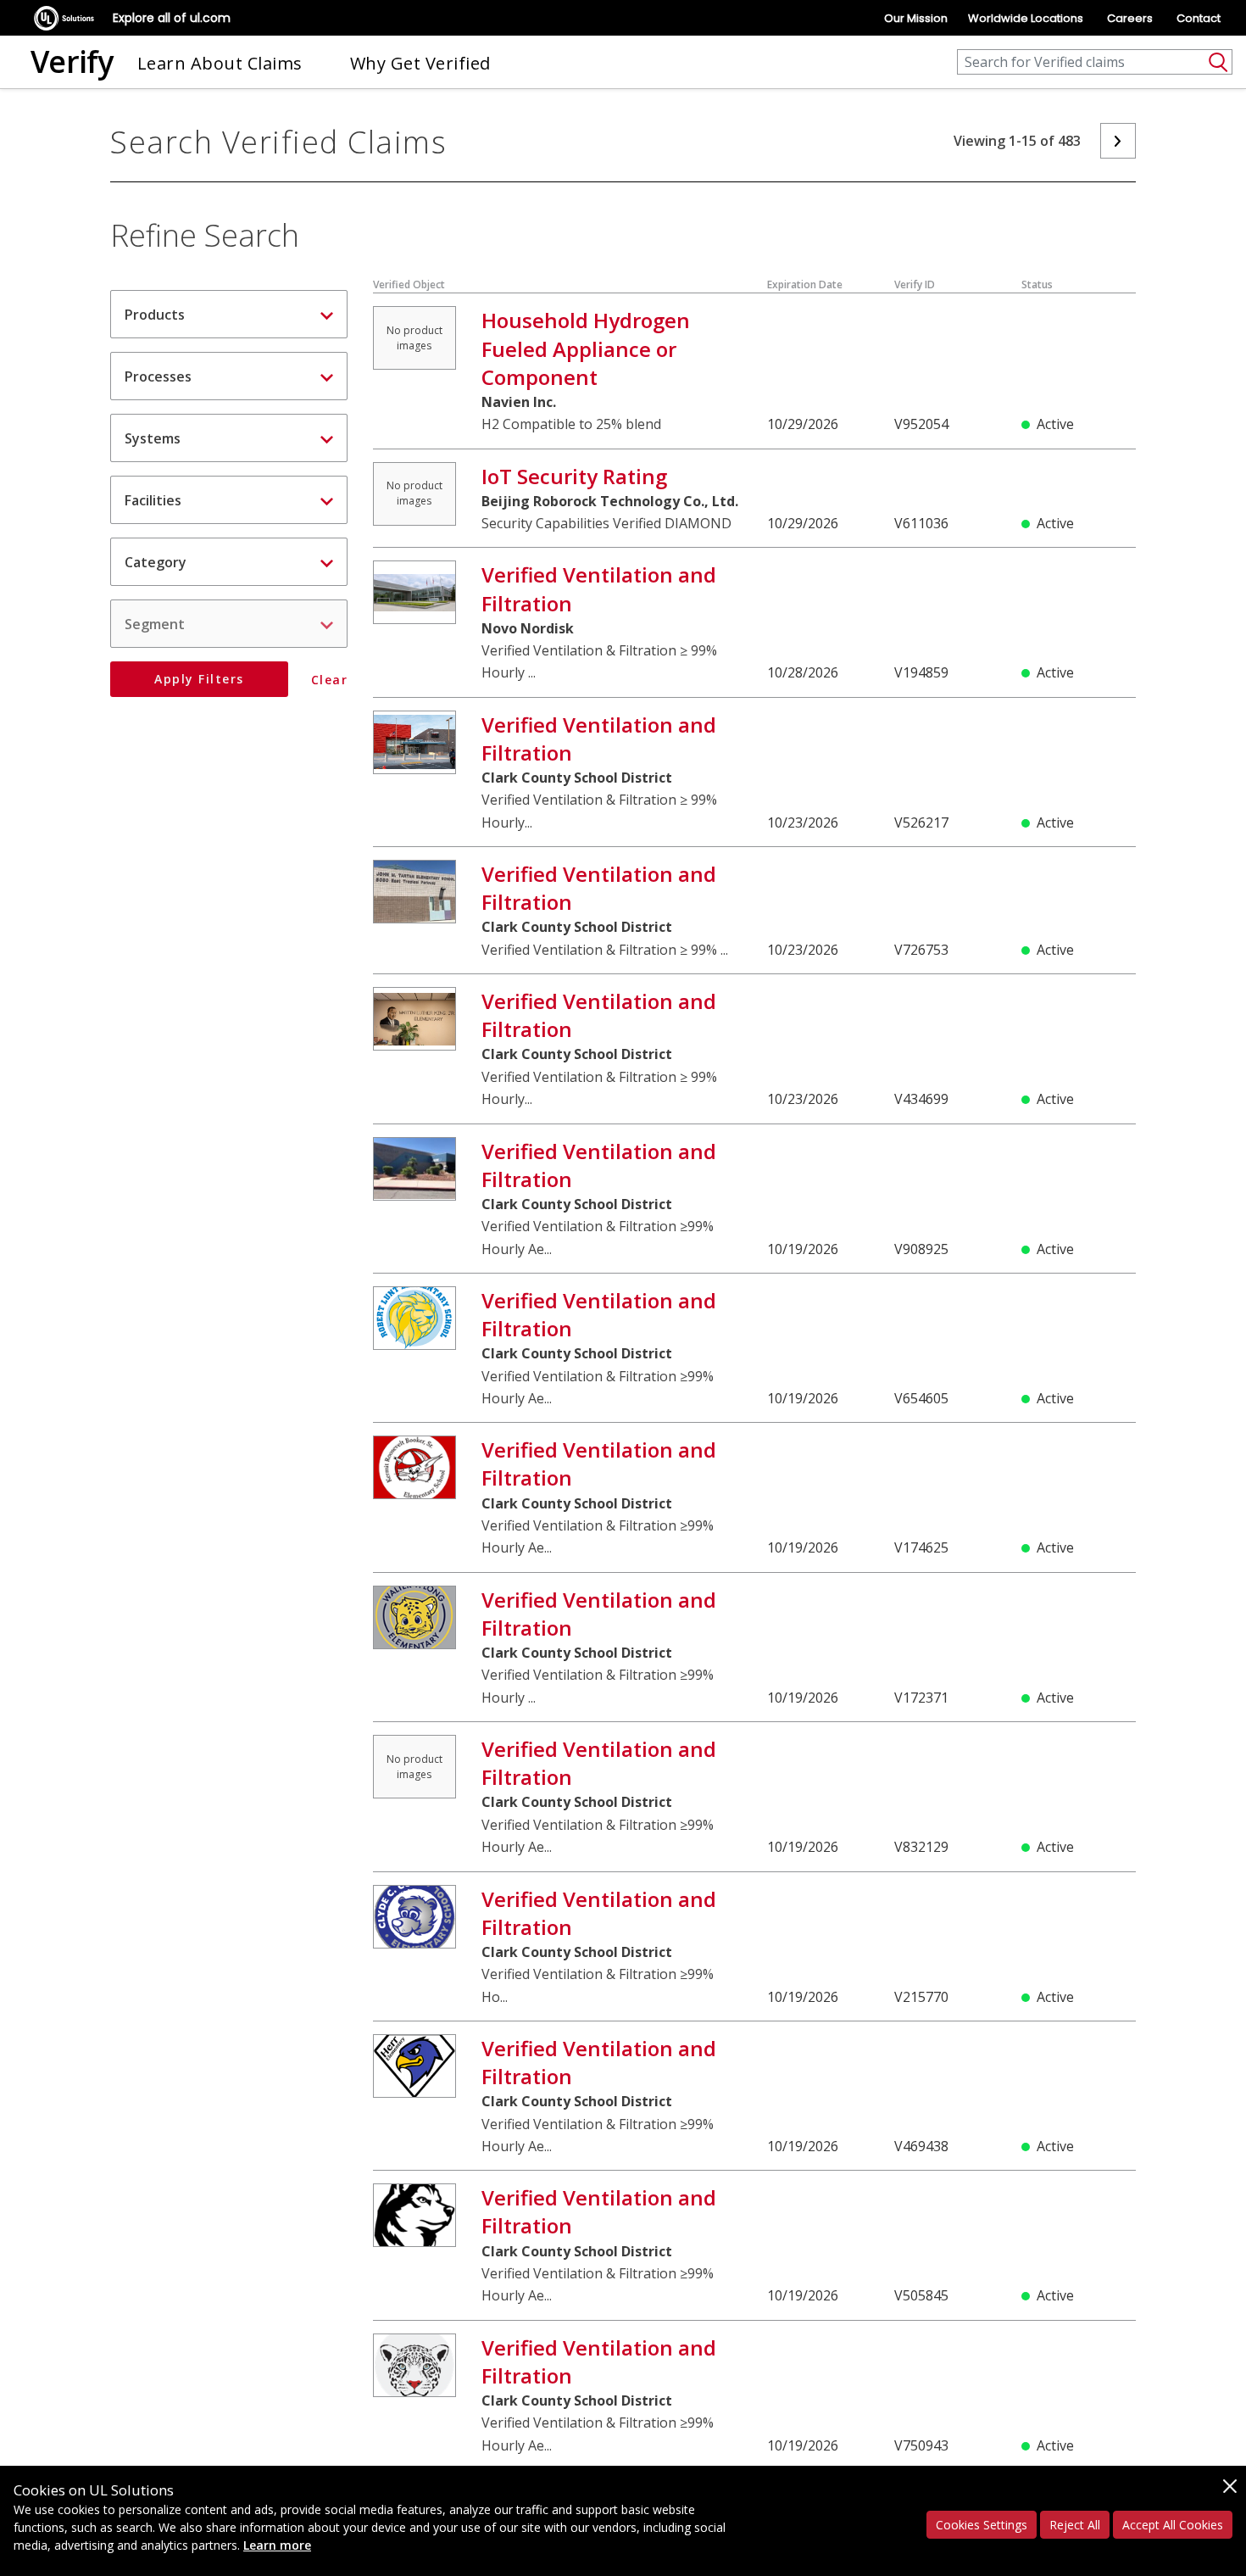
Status (1037, 284)
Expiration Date (805, 284)
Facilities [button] (153, 500)
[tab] (229, 314)
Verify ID (915, 284)
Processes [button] (158, 376)
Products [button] (155, 315)
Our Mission (916, 18)
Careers (1130, 18)
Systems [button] (153, 438)
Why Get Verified (420, 63)
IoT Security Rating (574, 476)
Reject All (1075, 2525)
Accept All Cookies (1173, 2525)
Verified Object (409, 284)
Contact (1199, 18)
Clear (329, 680)
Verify (72, 61)
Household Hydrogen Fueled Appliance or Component (586, 348)
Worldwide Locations (1026, 18)
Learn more (277, 2545)
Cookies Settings (982, 2525)
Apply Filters (199, 679)
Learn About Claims (220, 63)
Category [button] (156, 562)
